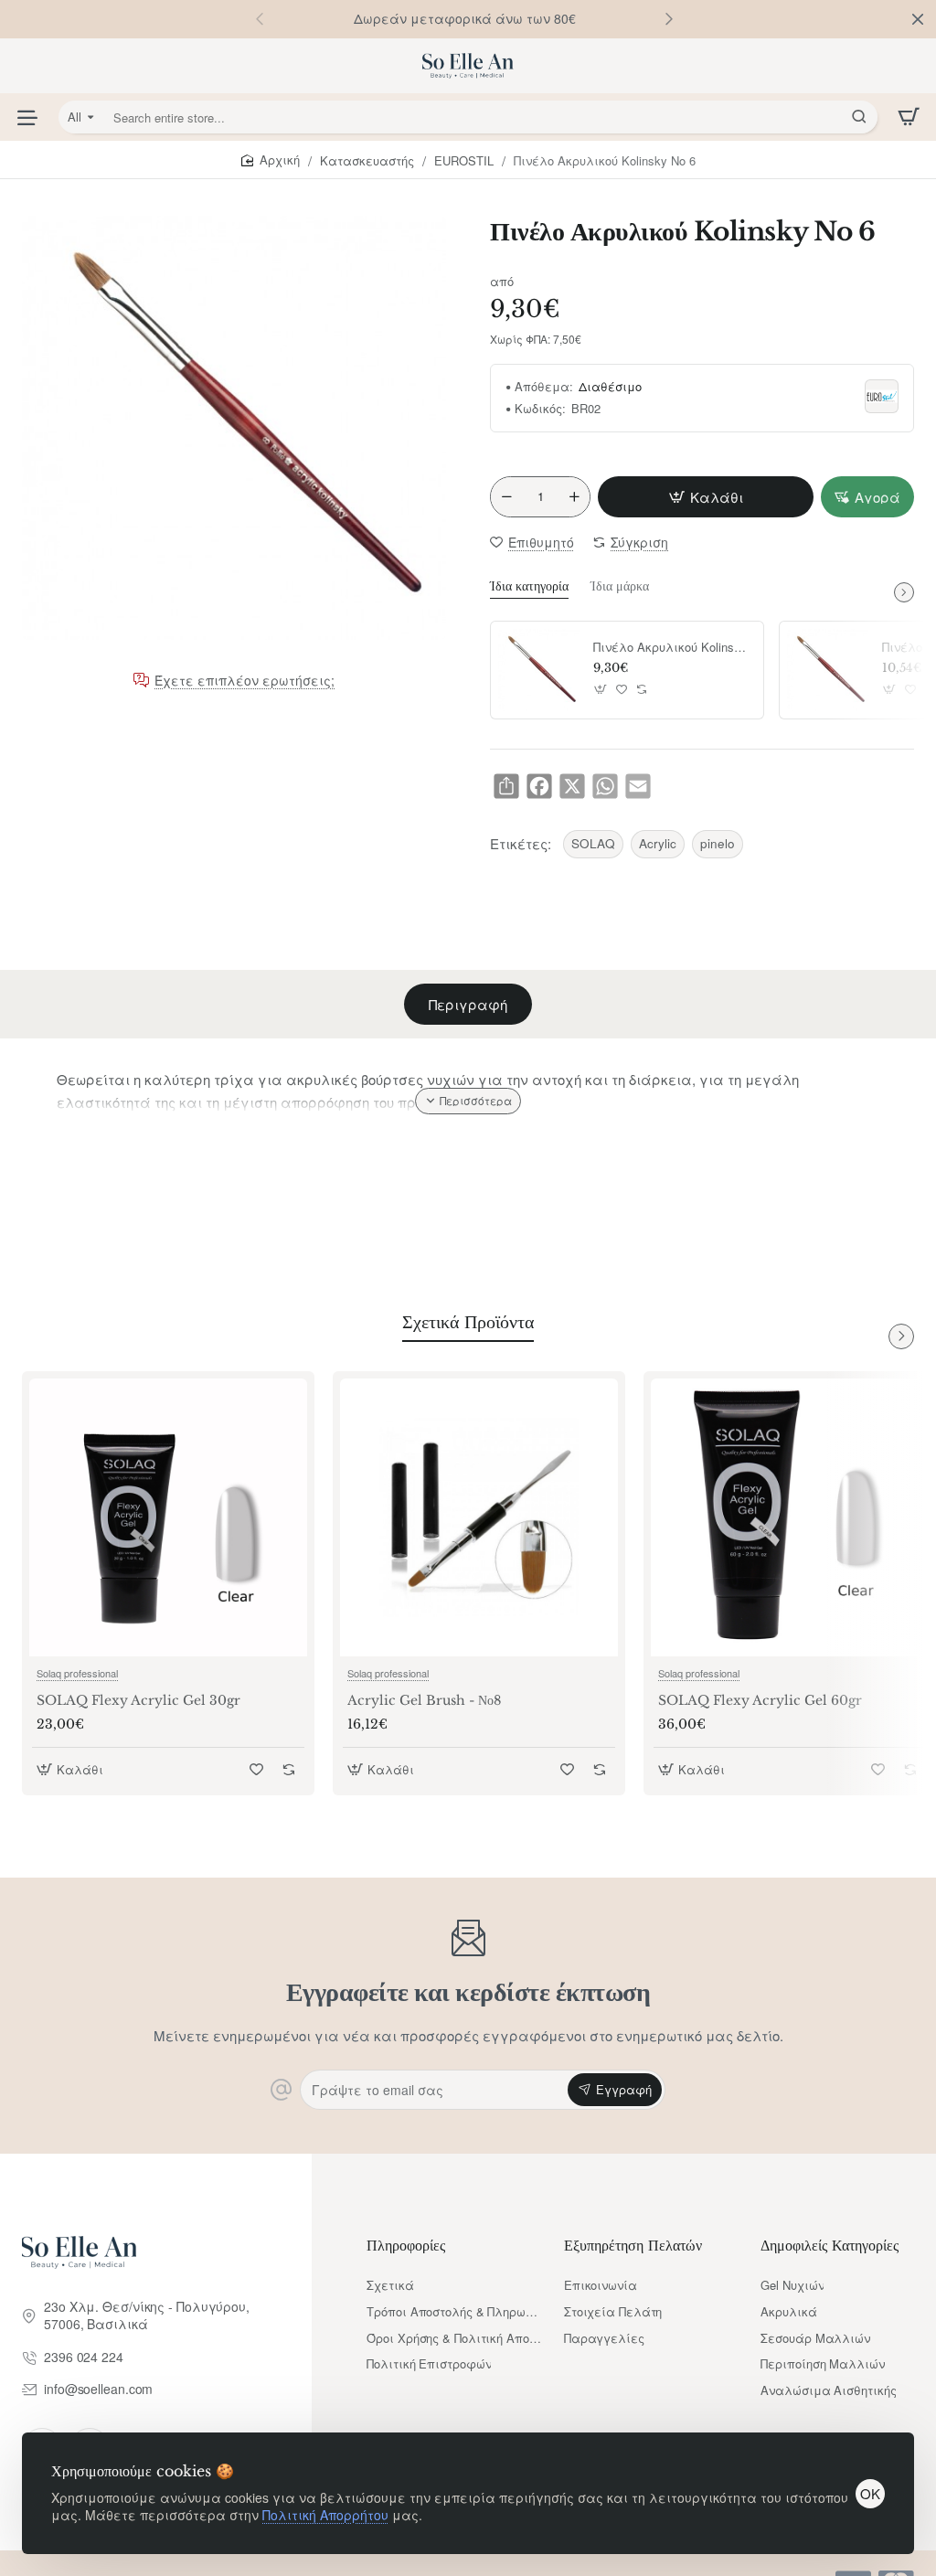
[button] (669, 18)
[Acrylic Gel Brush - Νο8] (479, 1517)
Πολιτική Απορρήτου (325, 2515)
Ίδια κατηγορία (529, 586)
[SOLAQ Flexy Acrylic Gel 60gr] (790, 1517)
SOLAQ (593, 843)
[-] (506, 497)
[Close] (918, 19)
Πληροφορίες (406, 2245)
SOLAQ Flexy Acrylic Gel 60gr (760, 1700)
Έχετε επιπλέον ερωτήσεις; (245, 681)
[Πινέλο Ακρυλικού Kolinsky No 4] (539, 670)
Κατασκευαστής (367, 160)
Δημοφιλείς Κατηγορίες (830, 2245)
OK (870, 2493)
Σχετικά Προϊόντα (468, 1322)
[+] (574, 497)
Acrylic (658, 843)
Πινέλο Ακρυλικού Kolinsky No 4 (672, 648)
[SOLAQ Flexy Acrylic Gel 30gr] (168, 1517)
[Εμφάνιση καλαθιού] (909, 117)
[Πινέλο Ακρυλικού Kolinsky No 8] (828, 670)
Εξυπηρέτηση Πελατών (633, 2245)
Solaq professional (77, 1673)
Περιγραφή (468, 1004)
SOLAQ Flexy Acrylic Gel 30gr (138, 1700)
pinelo (718, 843)
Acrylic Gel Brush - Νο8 (424, 1700)
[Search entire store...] (859, 117)
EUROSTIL (464, 160)
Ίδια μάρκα (620, 586)
